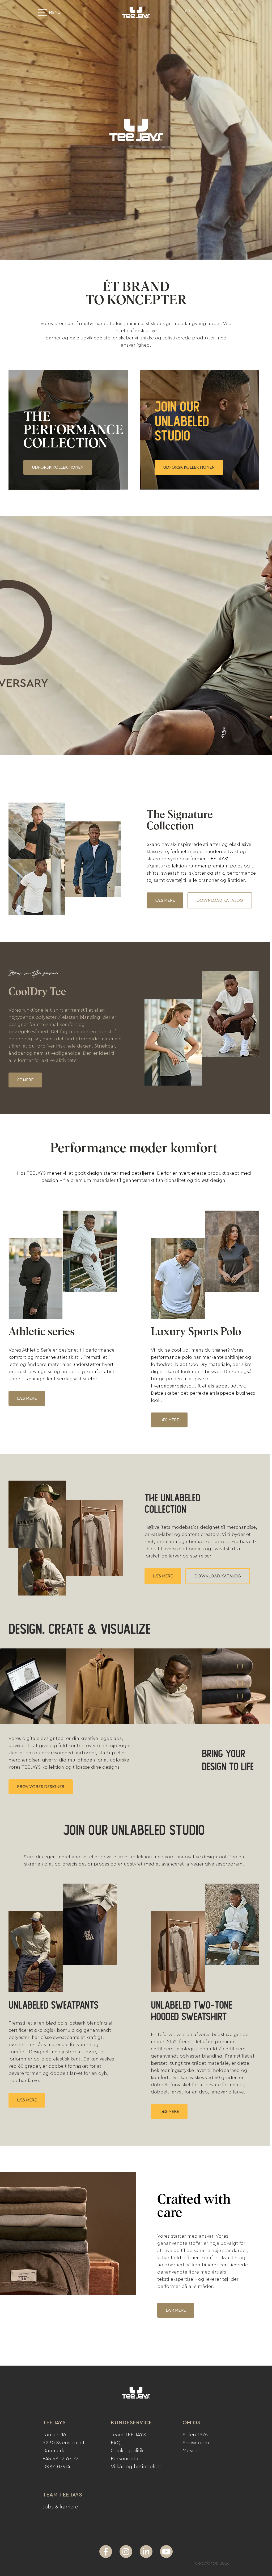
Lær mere (176, 2310)
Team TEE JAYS (128, 2435)
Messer (191, 2451)
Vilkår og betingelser (136, 2467)
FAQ (116, 2443)
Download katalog (220, 900)
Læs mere (165, 900)
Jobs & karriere (60, 2507)
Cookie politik (127, 2451)
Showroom (196, 2443)
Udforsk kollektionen (58, 467)
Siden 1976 (195, 2435)
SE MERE (25, 1080)
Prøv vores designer (41, 1787)
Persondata (125, 2459)
